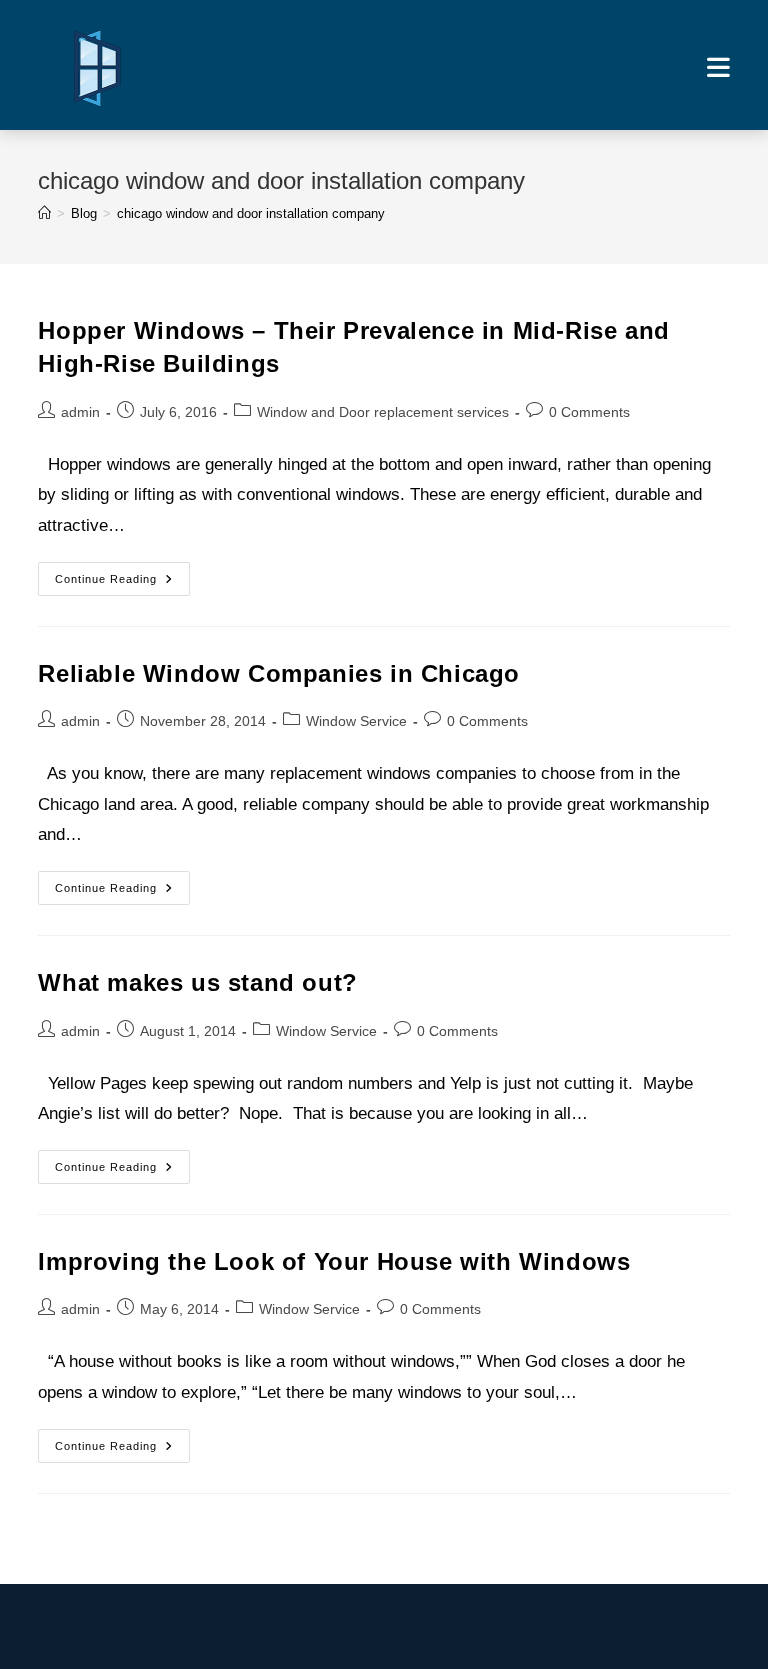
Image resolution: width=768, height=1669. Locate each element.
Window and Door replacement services (383, 412)
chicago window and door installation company (251, 213)
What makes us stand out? (197, 982)
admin (80, 412)
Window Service (356, 721)
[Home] (44, 213)
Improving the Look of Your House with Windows (334, 1261)
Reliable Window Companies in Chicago (279, 673)
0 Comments (589, 412)
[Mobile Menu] (718, 67)
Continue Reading (122, 583)
